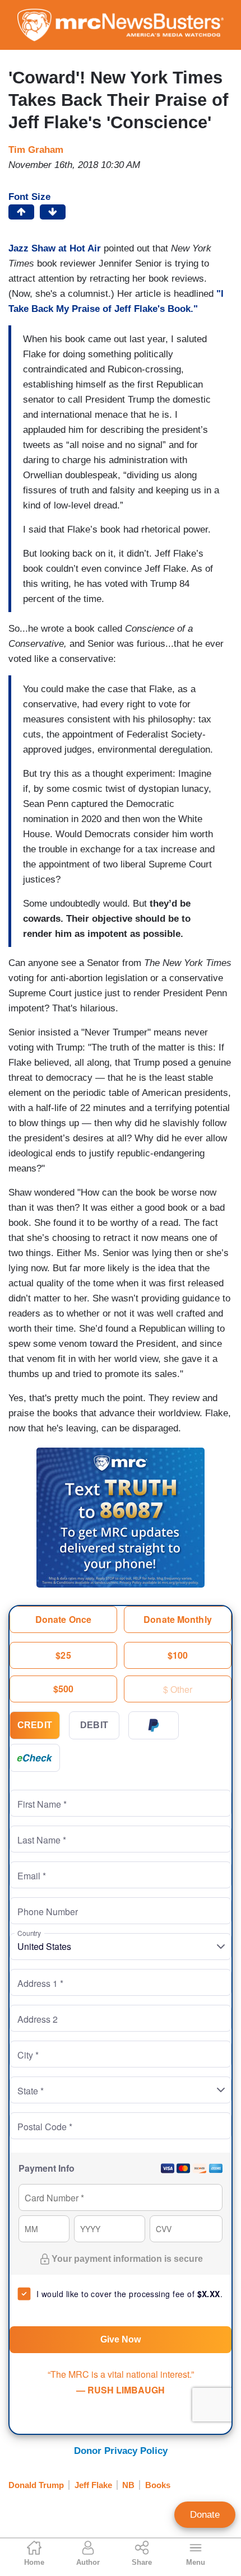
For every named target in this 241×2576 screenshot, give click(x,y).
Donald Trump (36, 2485)
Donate (205, 2515)
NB (128, 2485)
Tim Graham (36, 150)
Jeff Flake (93, 2485)
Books (158, 2485)
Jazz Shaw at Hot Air (56, 248)
